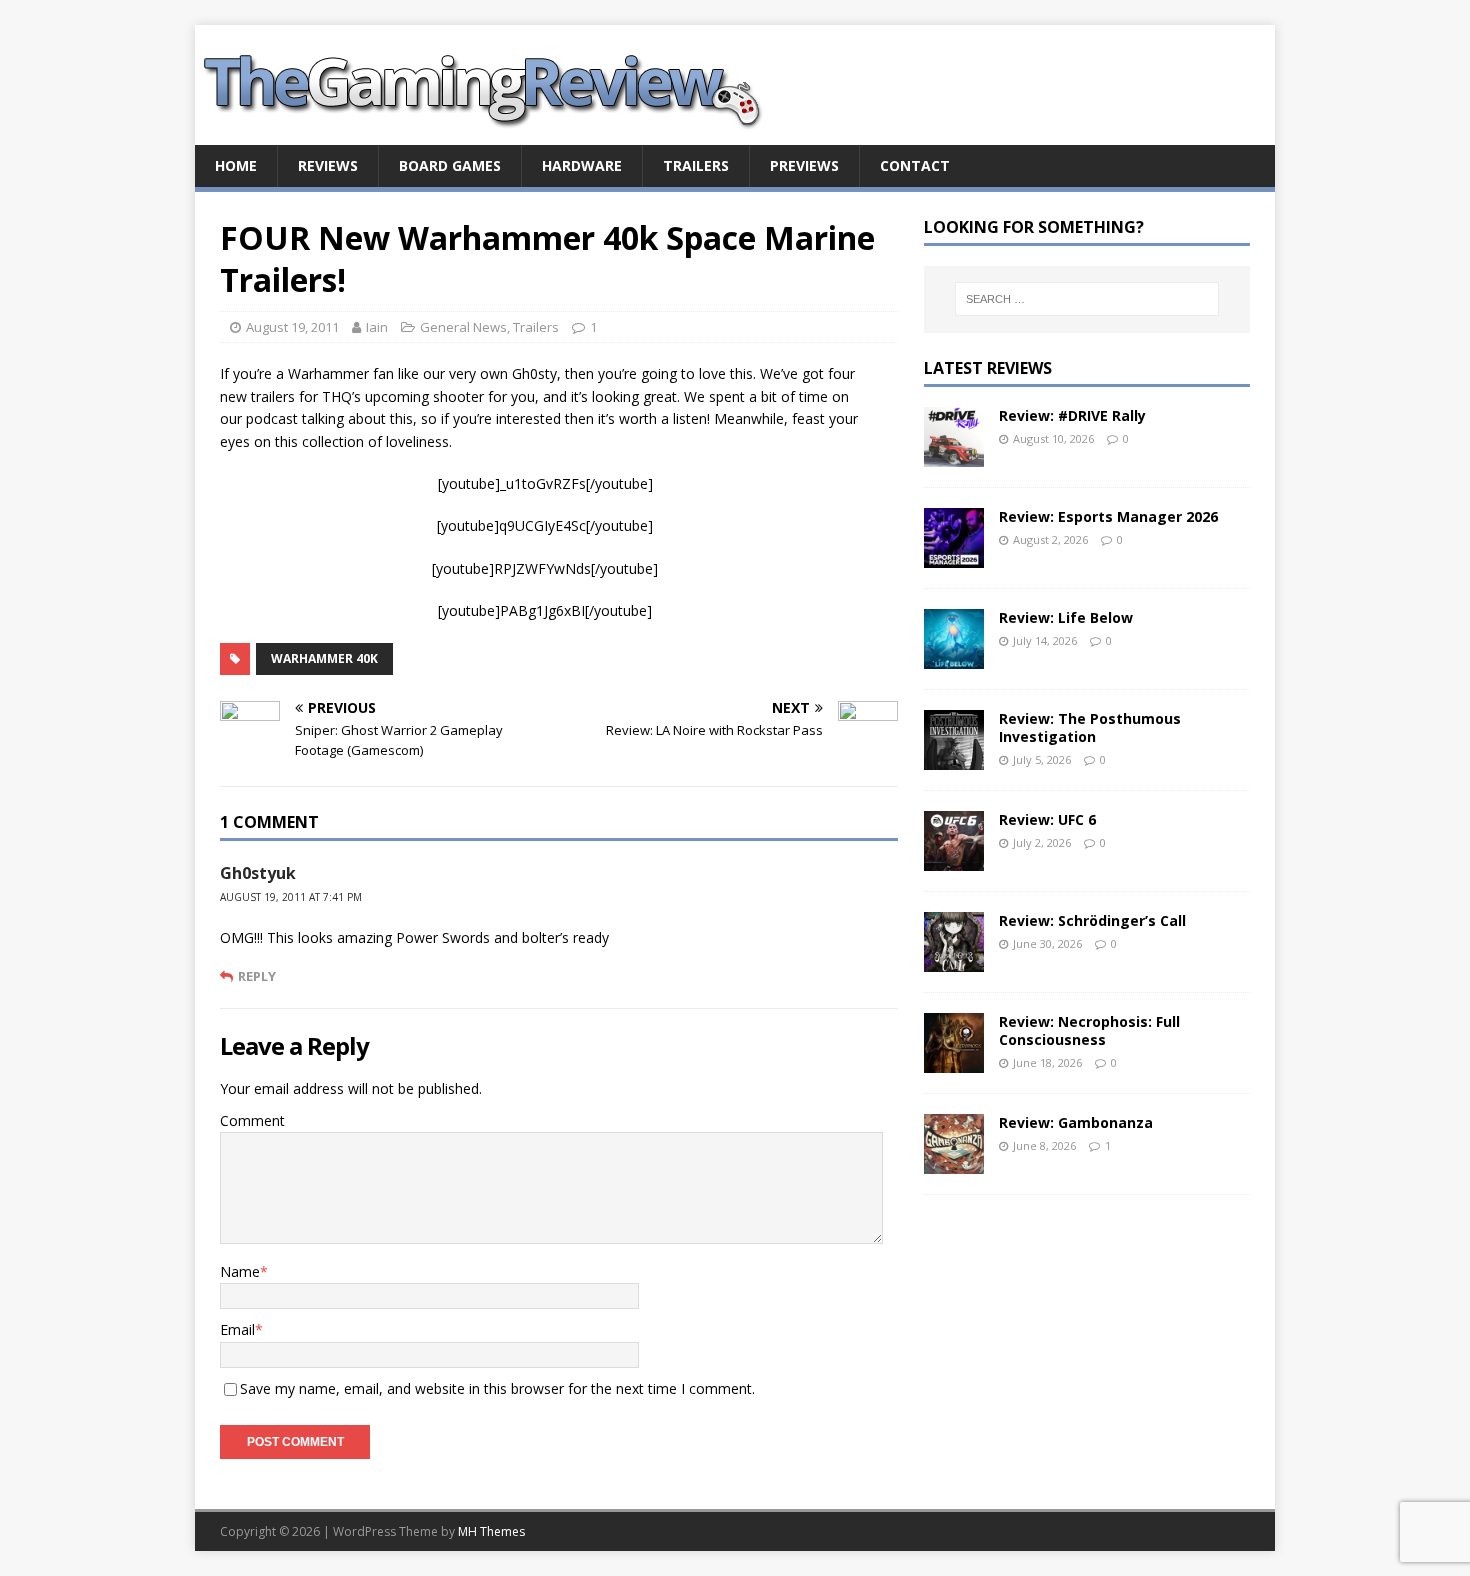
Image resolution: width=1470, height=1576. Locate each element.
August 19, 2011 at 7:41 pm (291, 897)
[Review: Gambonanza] (954, 1161)
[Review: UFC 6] (954, 858)
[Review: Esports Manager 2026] (954, 555)
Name (240, 1271)
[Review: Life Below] (954, 656)
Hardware (582, 165)
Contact (915, 165)
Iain (377, 327)
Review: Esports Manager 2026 (1108, 516)
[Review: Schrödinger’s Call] (954, 959)
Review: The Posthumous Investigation (1090, 727)
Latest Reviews (988, 368)
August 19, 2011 (292, 327)
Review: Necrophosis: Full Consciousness (1089, 1030)
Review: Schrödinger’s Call (1092, 920)
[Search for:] (1087, 299)
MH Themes (491, 1531)
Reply (257, 976)
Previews (804, 165)
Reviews (328, 165)
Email (237, 1329)
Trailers (696, 165)
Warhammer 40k (324, 658)
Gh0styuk (258, 873)
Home (236, 165)
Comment (252, 1120)
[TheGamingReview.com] (495, 133)
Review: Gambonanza (1076, 1122)
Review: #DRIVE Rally (1072, 415)
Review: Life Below (1066, 617)
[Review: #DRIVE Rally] (954, 454)
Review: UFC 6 (1047, 819)
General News (463, 327)
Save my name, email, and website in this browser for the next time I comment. (497, 1388)
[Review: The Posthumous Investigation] (954, 757)
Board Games (450, 165)
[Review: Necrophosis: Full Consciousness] (954, 1060)
